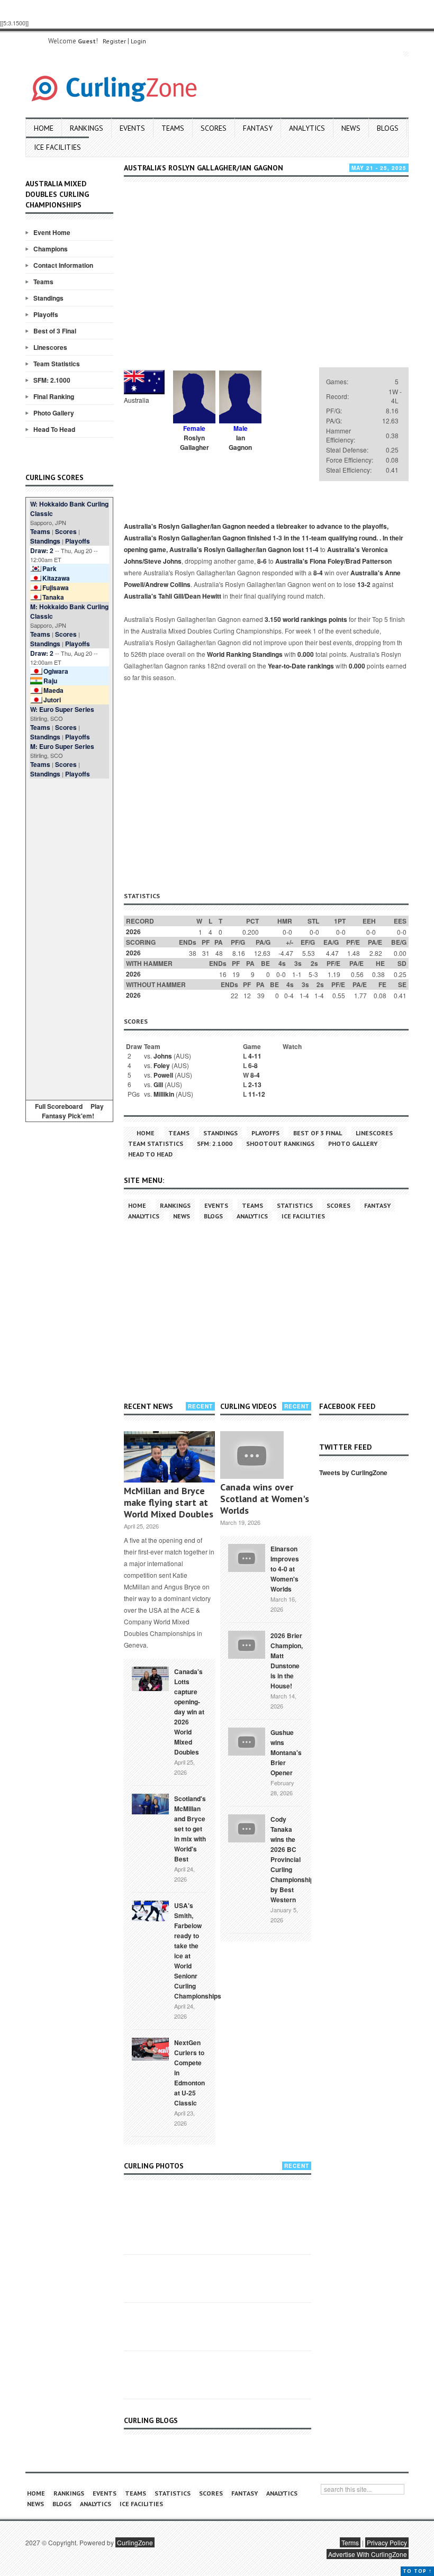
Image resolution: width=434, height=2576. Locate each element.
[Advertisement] (69, 937)
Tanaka (53, 597)
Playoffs (46, 314)
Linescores (50, 347)
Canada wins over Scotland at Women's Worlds (265, 1499)
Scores (214, 128)
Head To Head (54, 429)
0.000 (306, 654)
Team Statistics (57, 364)
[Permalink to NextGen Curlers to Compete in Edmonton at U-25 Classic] (150, 2048)
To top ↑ (417, 2571)
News (351, 128)
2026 (133, 932)
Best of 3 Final (55, 331)
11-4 (312, 549)
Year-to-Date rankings (301, 666)
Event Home (52, 232)
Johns (163, 1056)
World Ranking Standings (245, 654)
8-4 (318, 573)
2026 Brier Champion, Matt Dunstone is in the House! (287, 1661)
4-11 (255, 1056)
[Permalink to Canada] (150, 1678)
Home (44, 128)
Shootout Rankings (280, 1144)
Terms (350, 2542)
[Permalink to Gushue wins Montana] (247, 1740)
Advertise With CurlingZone (368, 2554)
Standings (48, 298)
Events (132, 128)
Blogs (388, 128)
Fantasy (258, 128)
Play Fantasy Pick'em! (73, 1111)
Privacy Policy (387, 2542)
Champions (51, 249)
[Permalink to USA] (150, 1910)
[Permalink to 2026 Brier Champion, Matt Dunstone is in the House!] (247, 1643)
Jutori (52, 700)
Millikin (164, 1094)
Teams (173, 128)
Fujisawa (56, 587)
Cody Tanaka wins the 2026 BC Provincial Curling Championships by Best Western (294, 1859)
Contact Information (63, 265)
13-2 (364, 584)
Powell (163, 1075)
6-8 (253, 1065)
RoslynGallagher (195, 442)
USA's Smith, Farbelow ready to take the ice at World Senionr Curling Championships (198, 1951)
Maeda (53, 690)
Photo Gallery (54, 413)
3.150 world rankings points (306, 619)
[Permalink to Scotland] (150, 1803)
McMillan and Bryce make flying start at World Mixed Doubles (169, 1502)
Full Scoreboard (59, 1106)
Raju (50, 681)
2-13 (255, 1084)
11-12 (257, 1094)
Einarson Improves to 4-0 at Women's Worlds (285, 1569)
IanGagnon (240, 442)
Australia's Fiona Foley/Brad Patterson (333, 561)
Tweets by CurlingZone (353, 1472)
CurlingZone (135, 2542)
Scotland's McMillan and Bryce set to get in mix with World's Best (190, 1829)
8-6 (262, 561)
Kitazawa (56, 578)
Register (114, 41)
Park (49, 568)
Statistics (295, 1205)
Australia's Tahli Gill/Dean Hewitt (173, 596)
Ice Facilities (57, 147)
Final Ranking (54, 396)
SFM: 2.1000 (52, 380)
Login (138, 41)
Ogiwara (56, 671)
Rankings (87, 128)
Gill (158, 1084)
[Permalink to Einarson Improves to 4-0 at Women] (247, 1557)
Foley (162, 1065)
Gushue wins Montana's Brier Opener (286, 1752)
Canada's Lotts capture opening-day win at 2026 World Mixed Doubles (189, 1712)
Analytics (307, 128)
